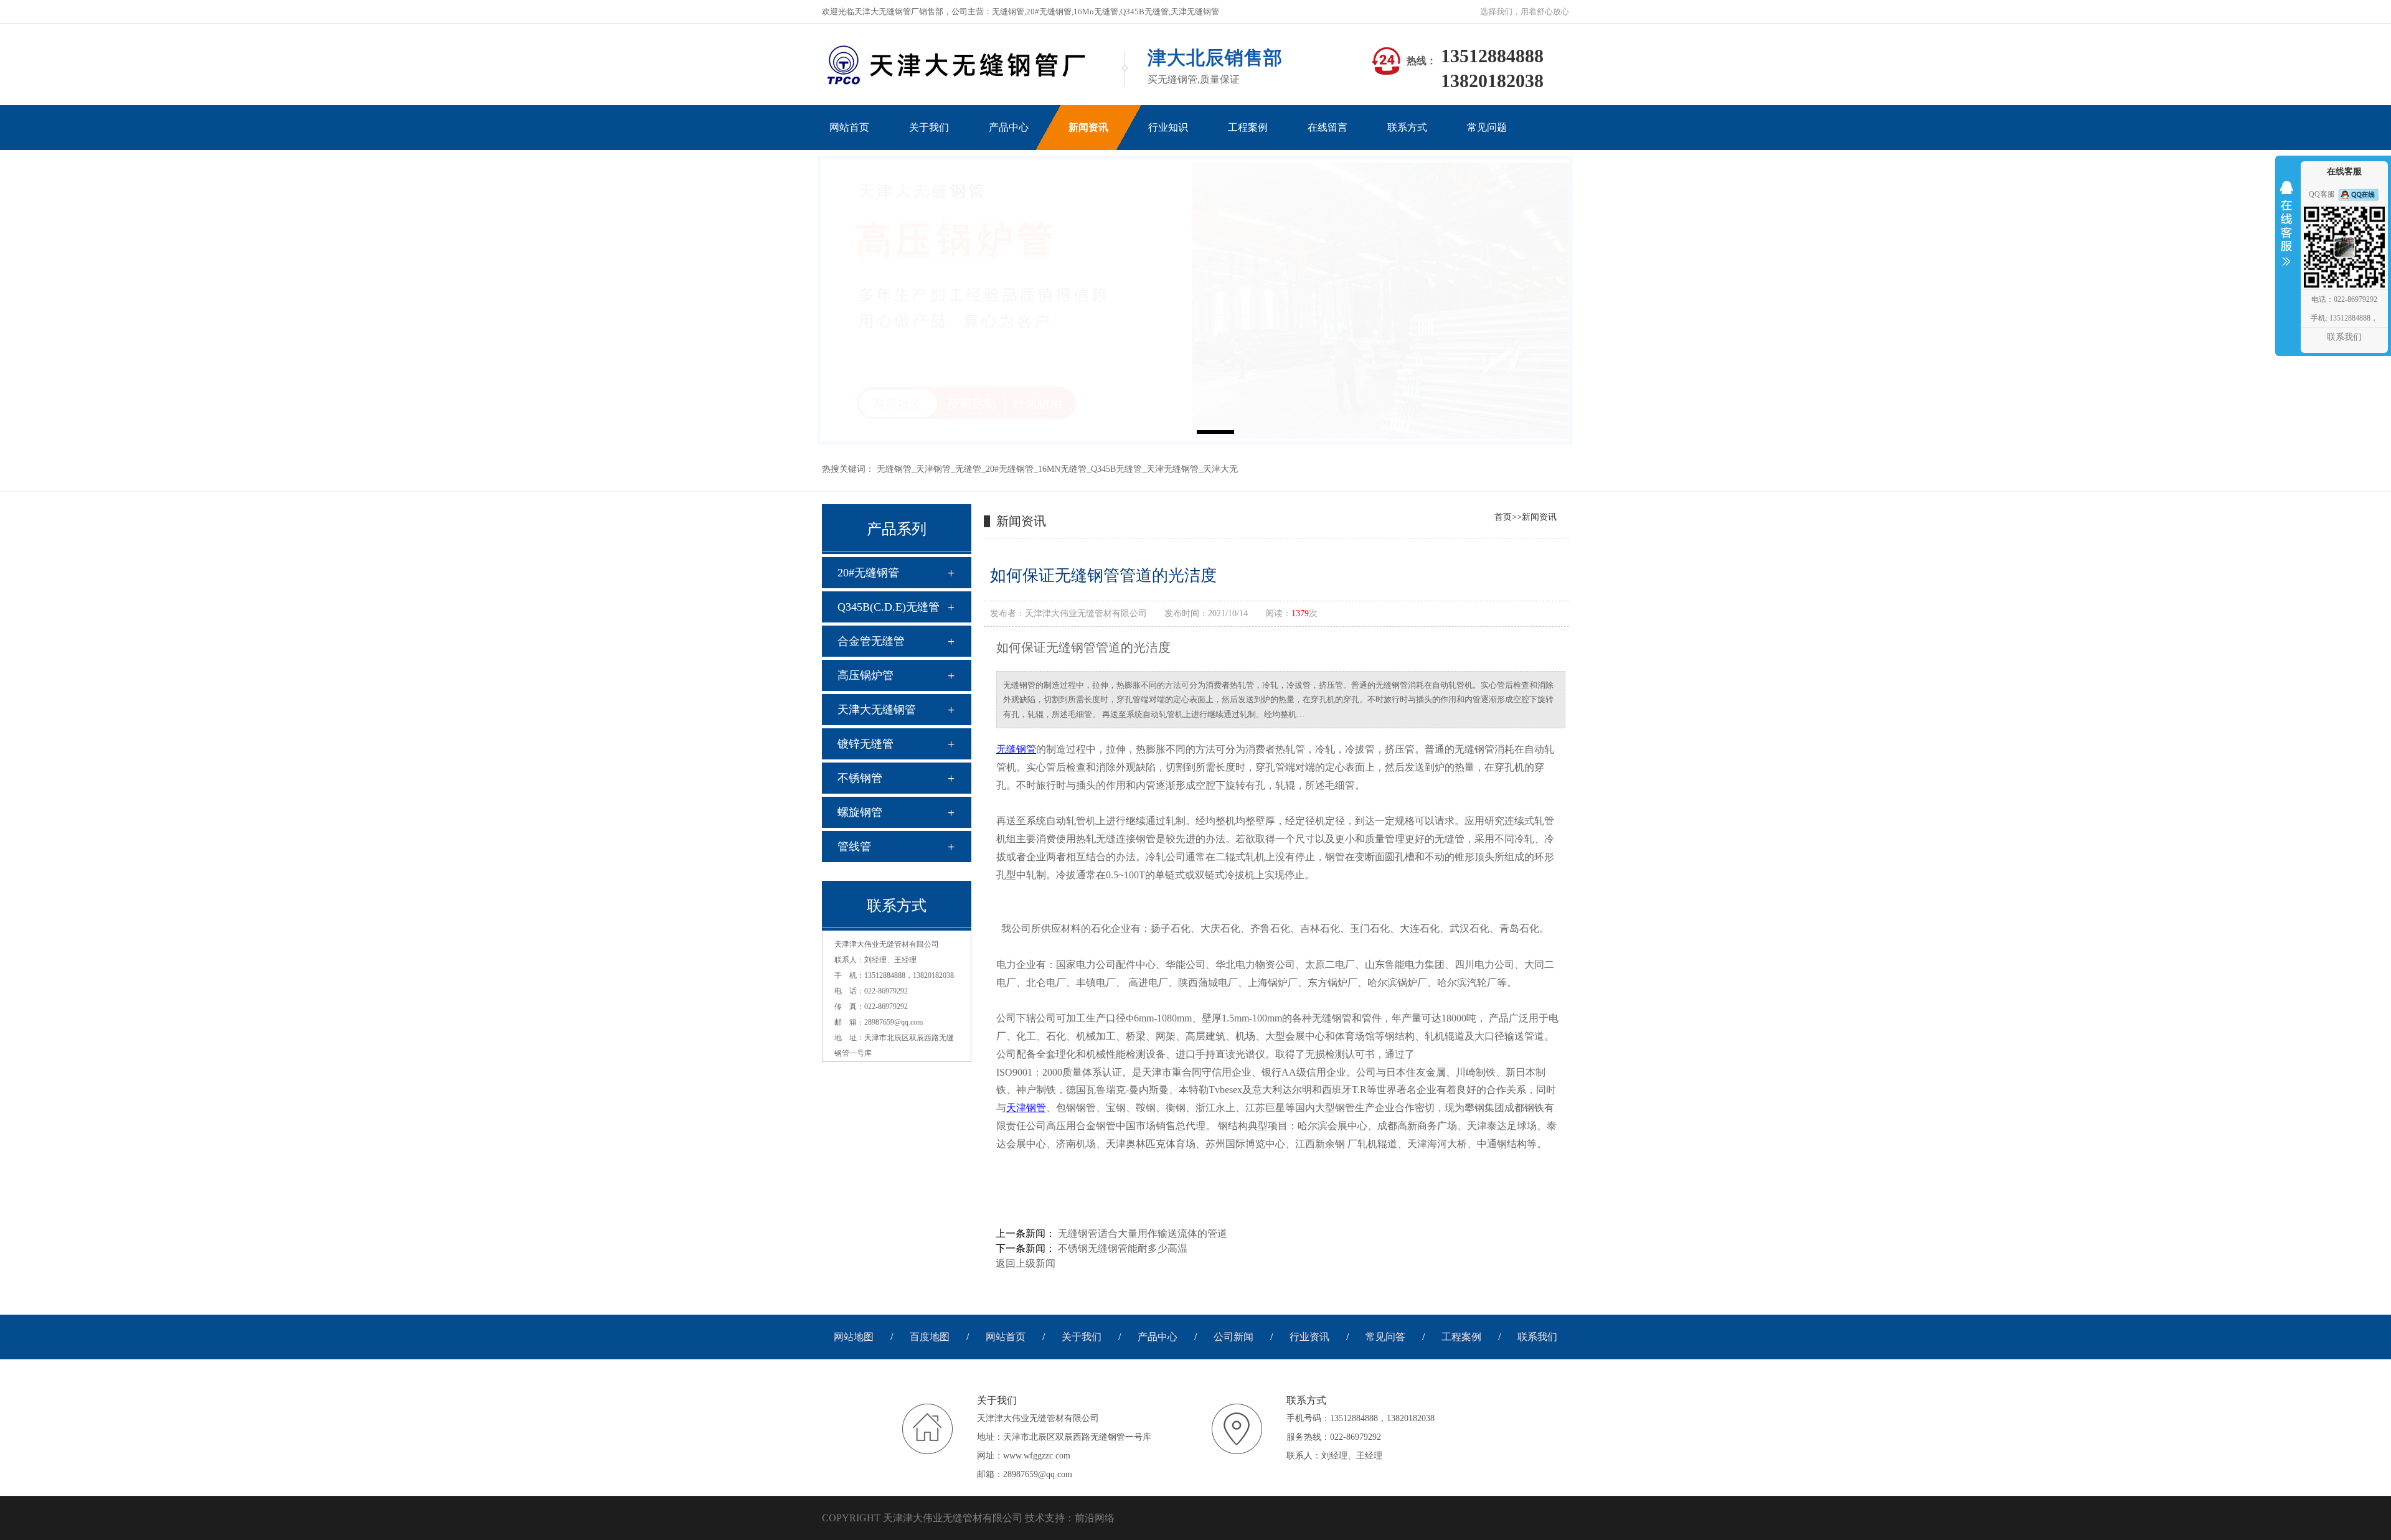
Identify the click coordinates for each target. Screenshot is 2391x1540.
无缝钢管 (894, 469)
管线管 (854, 847)
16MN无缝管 (1062, 469)
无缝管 (968, 469)
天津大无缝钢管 (877, 710)
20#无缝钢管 (1010, 469)
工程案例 (1461, 1337)
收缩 (2286, 232)
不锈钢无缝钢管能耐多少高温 (1123, 1248)
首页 (1503, 517)
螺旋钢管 (860, 812)
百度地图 (930, 1337)
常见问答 (1385, 1337)
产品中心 (1158, 1337)
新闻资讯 (1539, 517)
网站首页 (1006, 1337)
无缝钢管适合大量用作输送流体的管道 (1143, 1233)
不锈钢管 (860, 778)
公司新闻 (1233, 1337)
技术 (1035, 1518)
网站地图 (854, 1337)
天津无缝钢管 (1172, 469)
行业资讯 (1309, 1337)
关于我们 (1082, 1337)
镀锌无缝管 (865, 744)
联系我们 (1537, 1337)
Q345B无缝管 (1116, 469)
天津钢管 (933, 469)
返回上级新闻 (1026, 1263)
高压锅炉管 (865, 675)
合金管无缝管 (871, 641)
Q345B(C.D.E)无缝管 (889, 607)
